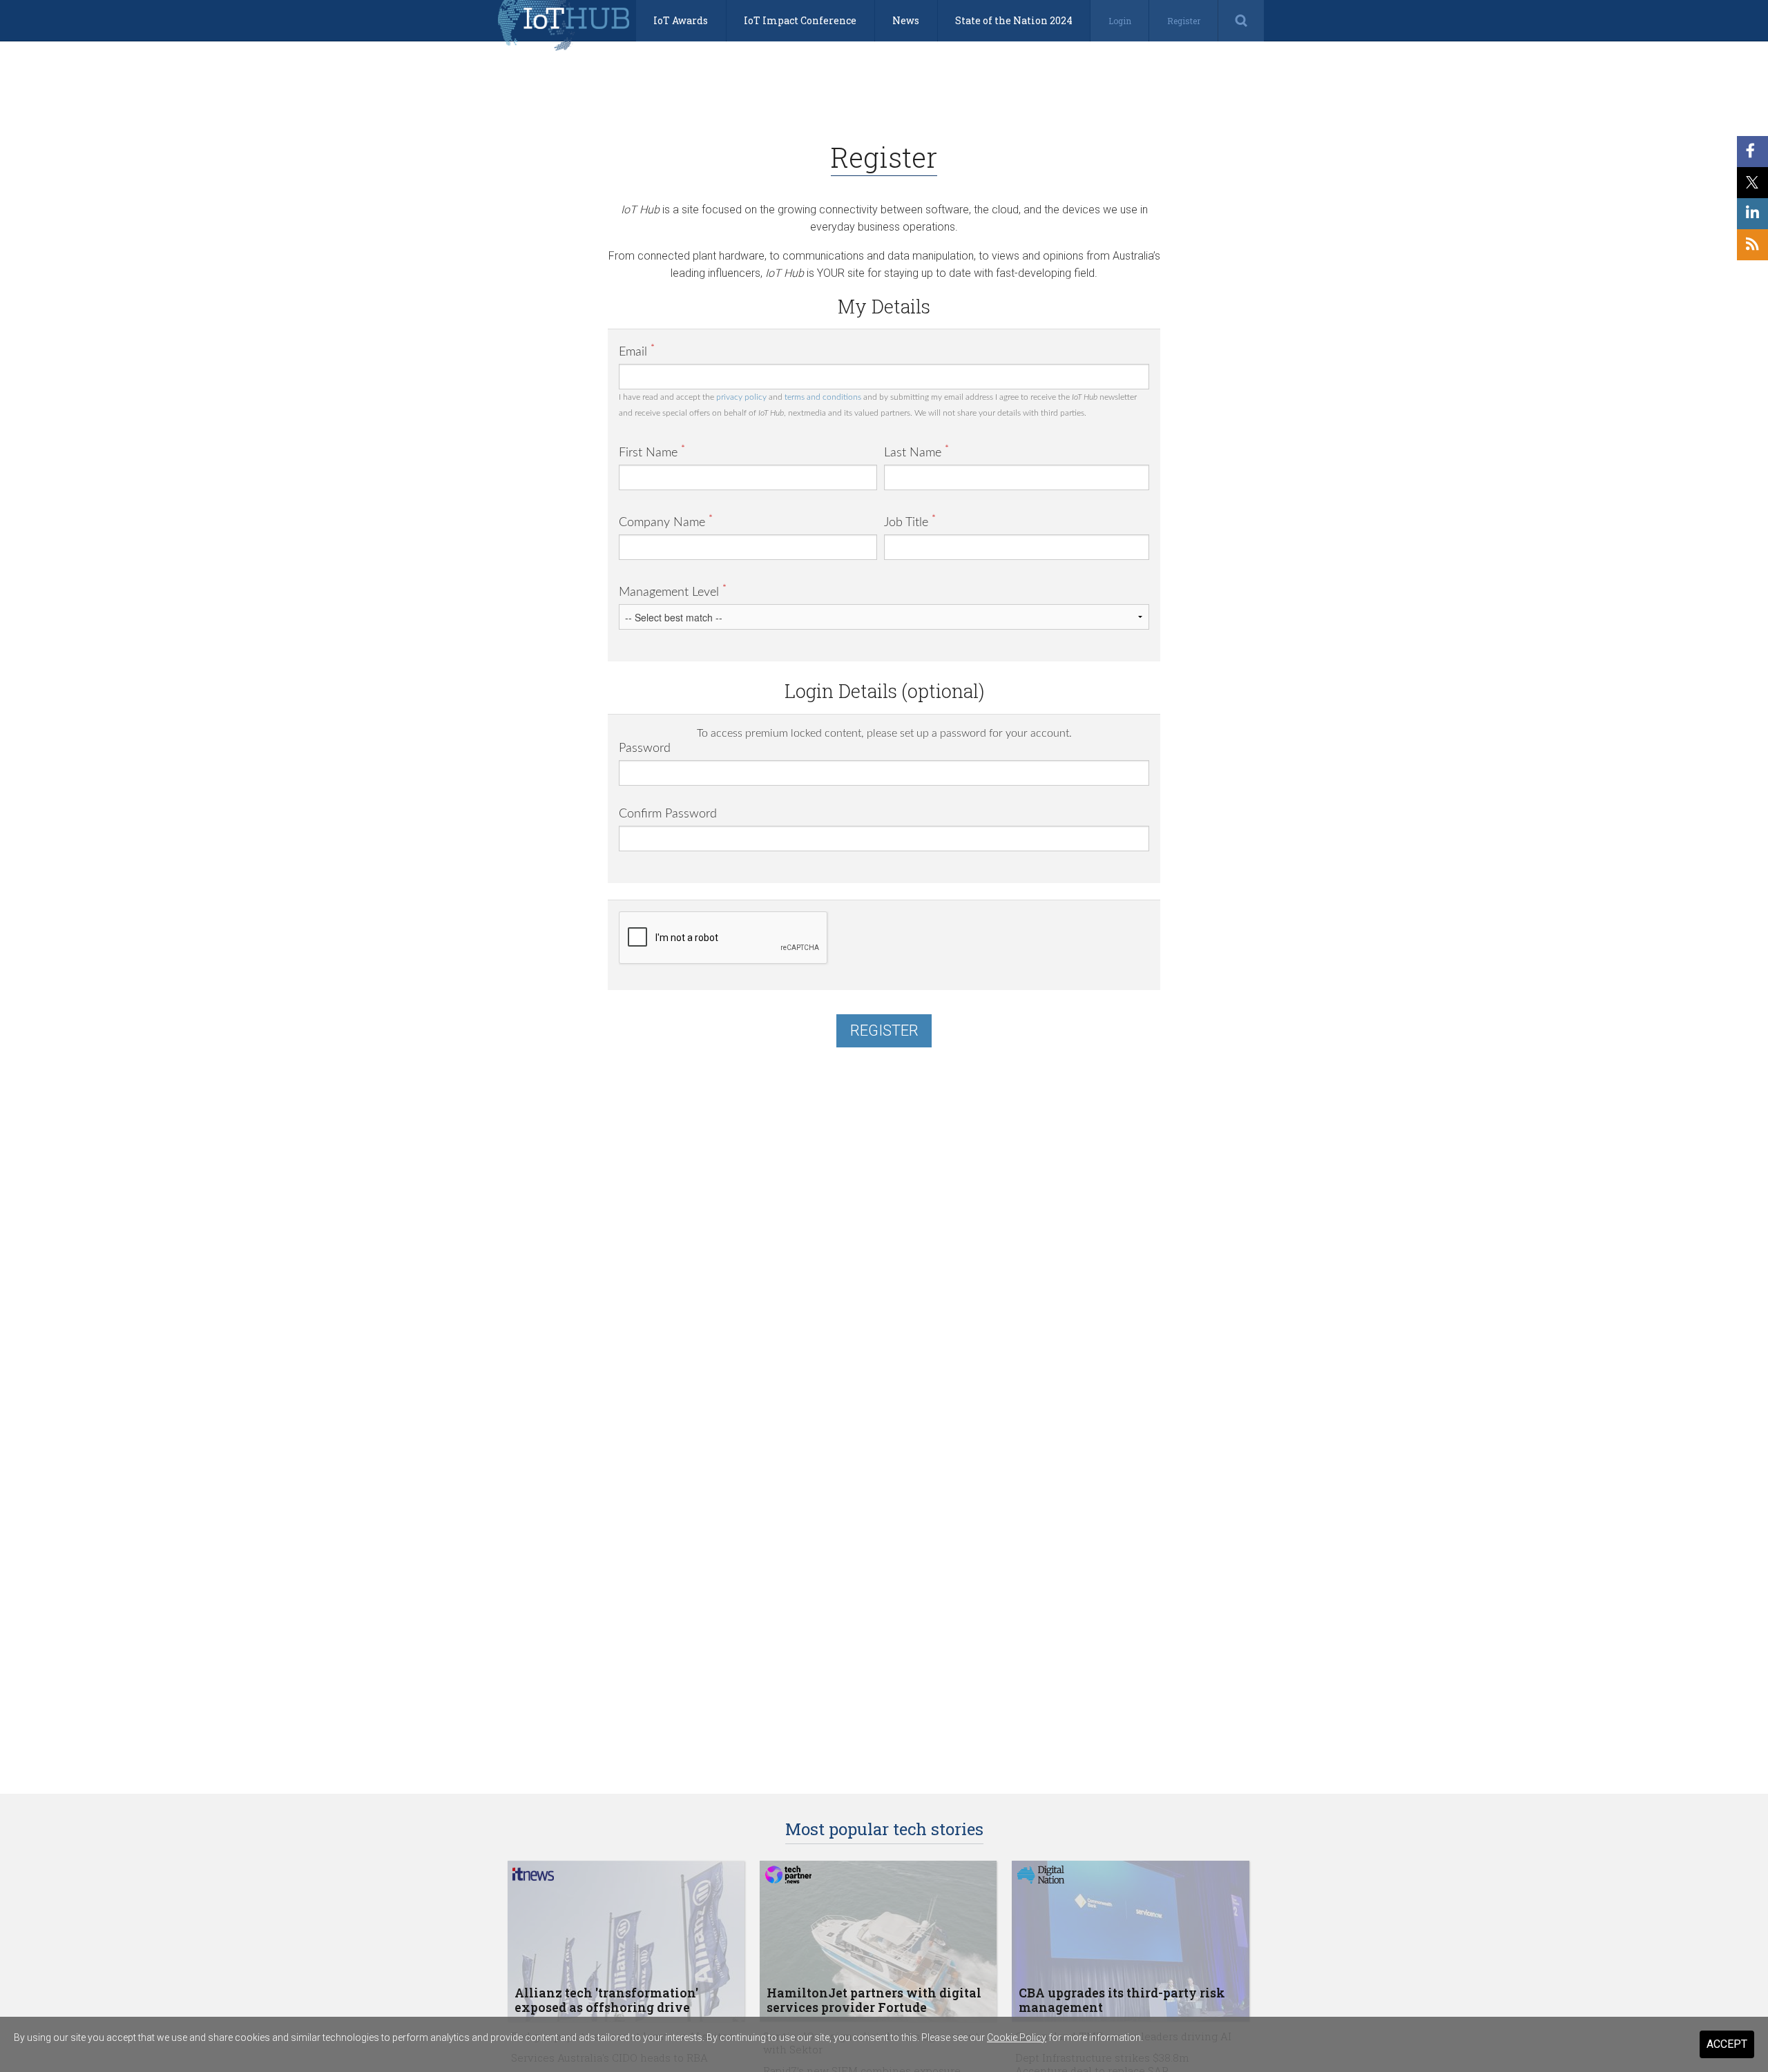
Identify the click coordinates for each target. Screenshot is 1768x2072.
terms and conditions (823, 397)
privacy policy (741, 397)
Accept (1727, 2044)
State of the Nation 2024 (1014, 20)
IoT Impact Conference (800, 20)
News (906, 20)
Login (1120, 21)
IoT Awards (681, 20)
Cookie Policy (1017, 2037)
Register (1184, 21)
